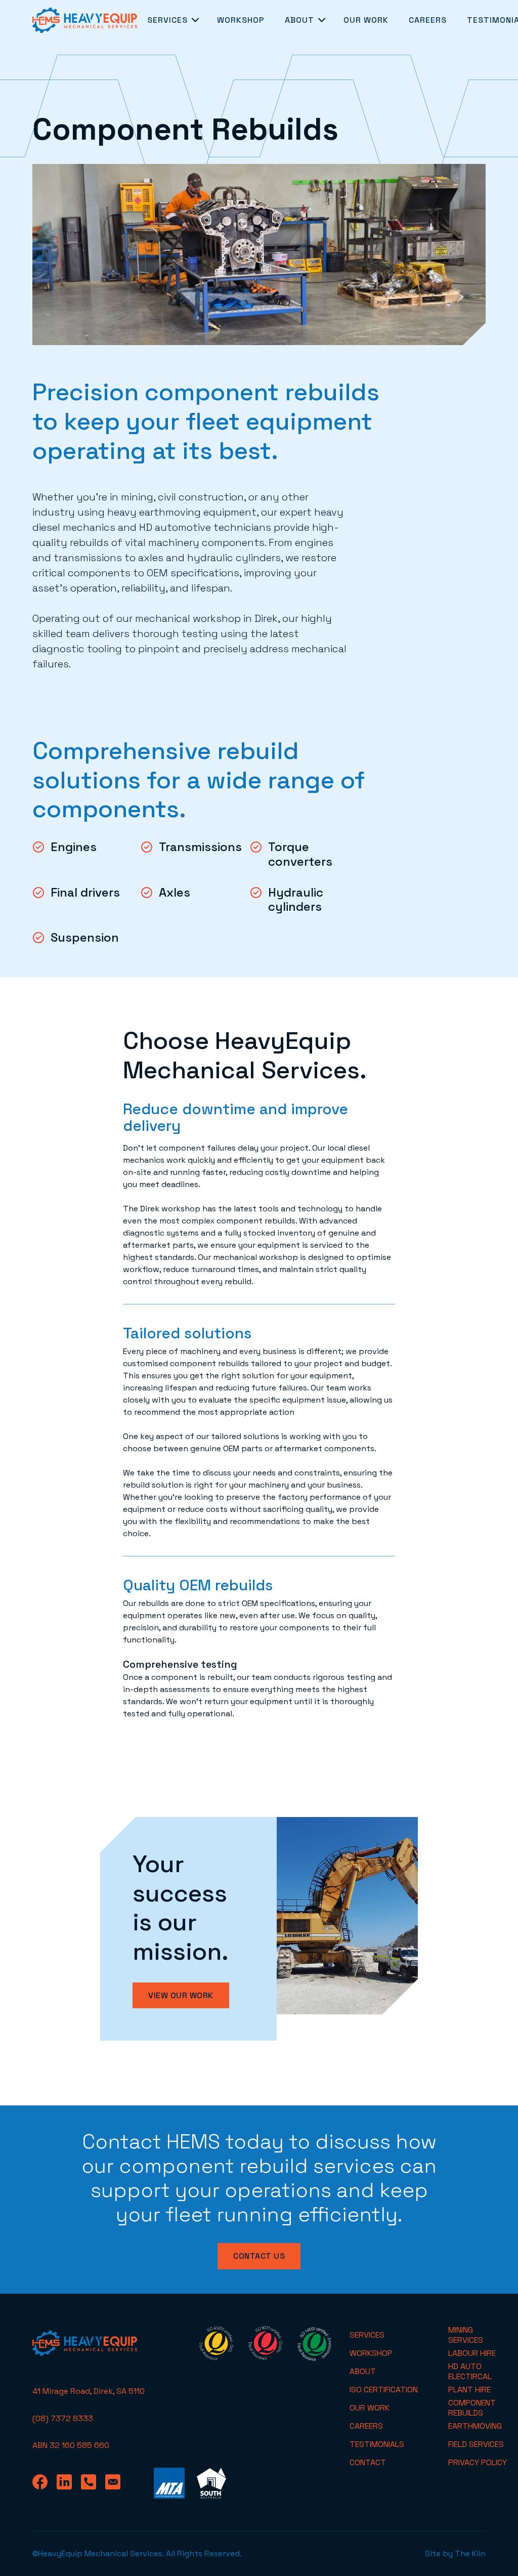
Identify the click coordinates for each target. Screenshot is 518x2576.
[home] (85, 20)
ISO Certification (384, 2390)
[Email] (117, 2483)
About (363, 2371)
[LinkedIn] (69, 2483)
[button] (172, 20)
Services (367, 2335)
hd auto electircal (470, 2372)
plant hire (469, 2390)
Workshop (241, 20)
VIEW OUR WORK (181, 1995)
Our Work (366, 20)
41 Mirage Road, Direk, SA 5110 (89, 2391)
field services (476, 2444)
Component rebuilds (472, 2408)
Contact (368, 2462)
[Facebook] (45, 2483)
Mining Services (466, 2335)
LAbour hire (472, 2353)
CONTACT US (259, 2256)
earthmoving (475, 2426)
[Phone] (93, 2483)
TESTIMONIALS (377, 2444)
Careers (428, 20)
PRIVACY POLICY (478, 2462)
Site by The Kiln (455, 2553)
